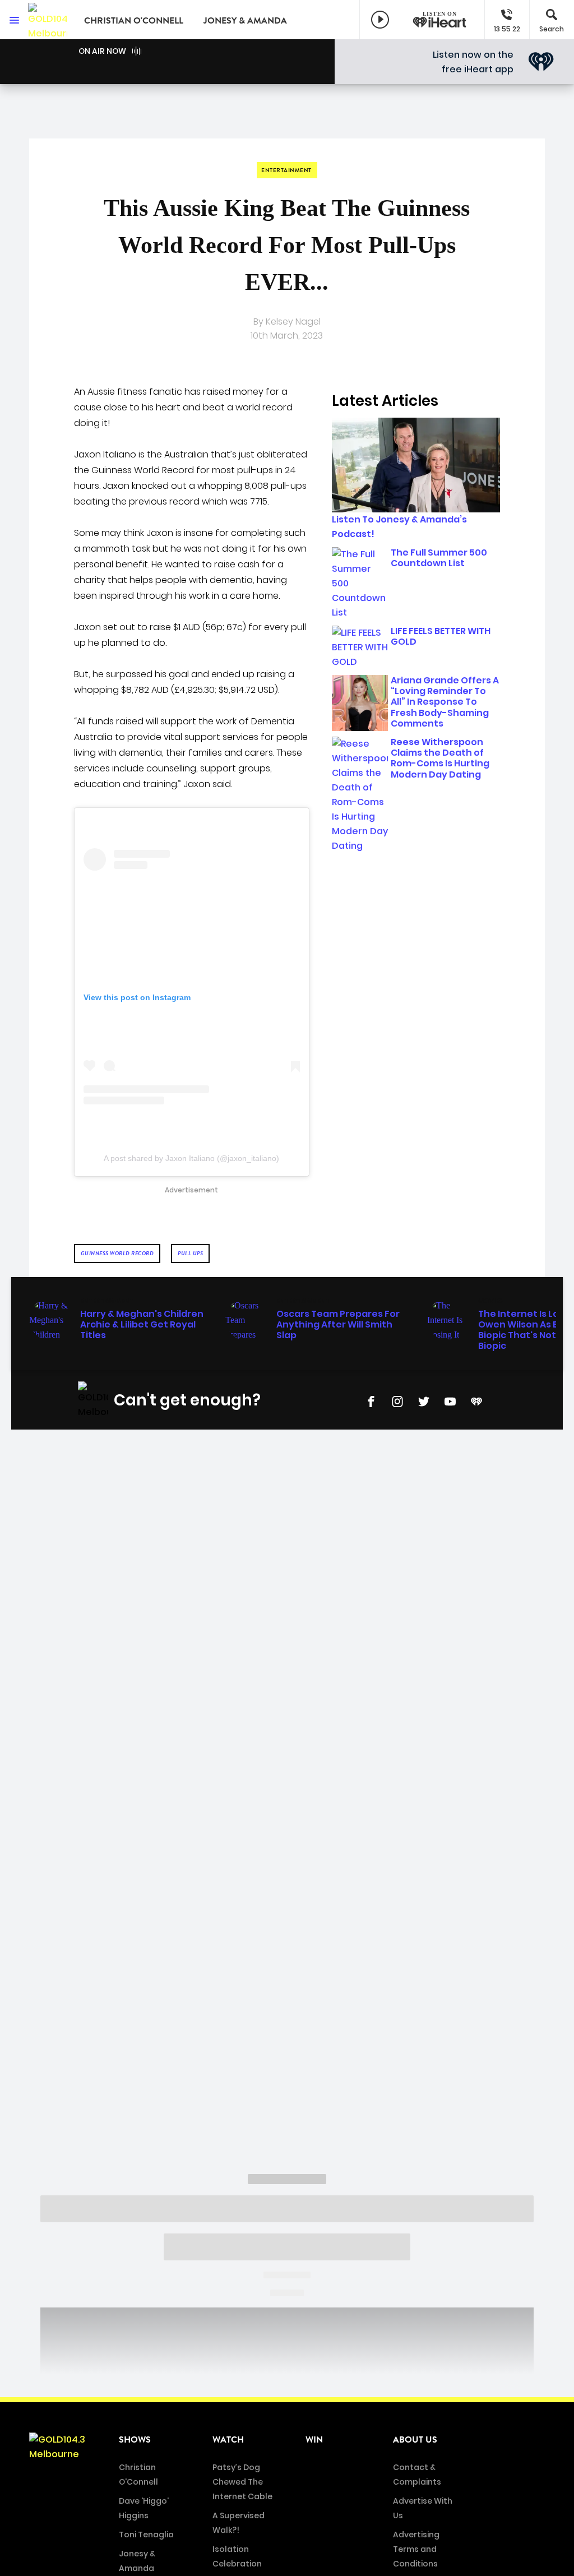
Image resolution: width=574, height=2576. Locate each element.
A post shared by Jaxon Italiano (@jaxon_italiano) (191, 1158)
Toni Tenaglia (146, 2535)
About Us (415, 2440)
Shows (135, 2440)
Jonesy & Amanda (245, 21)
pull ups (190, 1253)
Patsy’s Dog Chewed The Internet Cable (242, 2482)
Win (314, 2440)
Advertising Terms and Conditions (416, 2549)
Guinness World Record (117, 1253)
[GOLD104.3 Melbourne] (48, 20)
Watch (228, 2440)
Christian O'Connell (134, 21)
